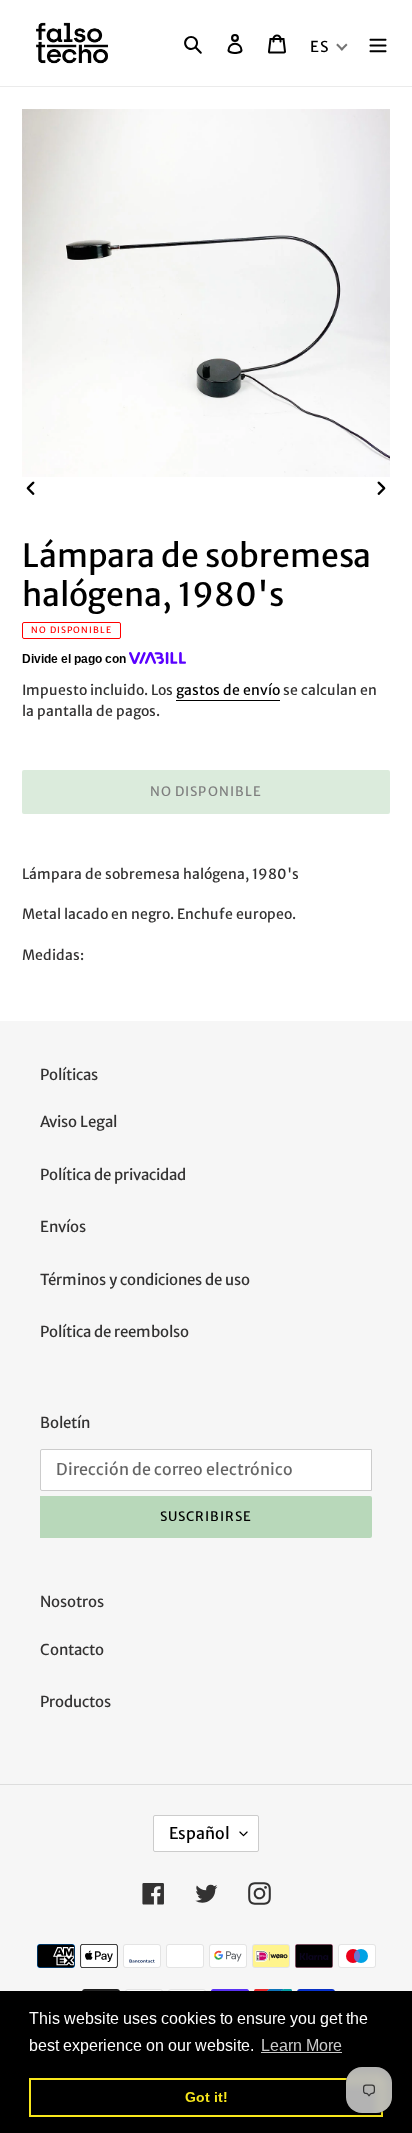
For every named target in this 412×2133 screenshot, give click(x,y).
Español (199, 1833)
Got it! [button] (206, 2097)
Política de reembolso (114, 1331)
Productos (75, 1701)
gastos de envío (228, 690)
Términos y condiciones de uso (145, 1279)
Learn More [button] (301, 2045)
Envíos (63, 1226)
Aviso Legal (78, 1121)
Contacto (72, 1649)
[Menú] (378, 43)
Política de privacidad (113, 1174)
